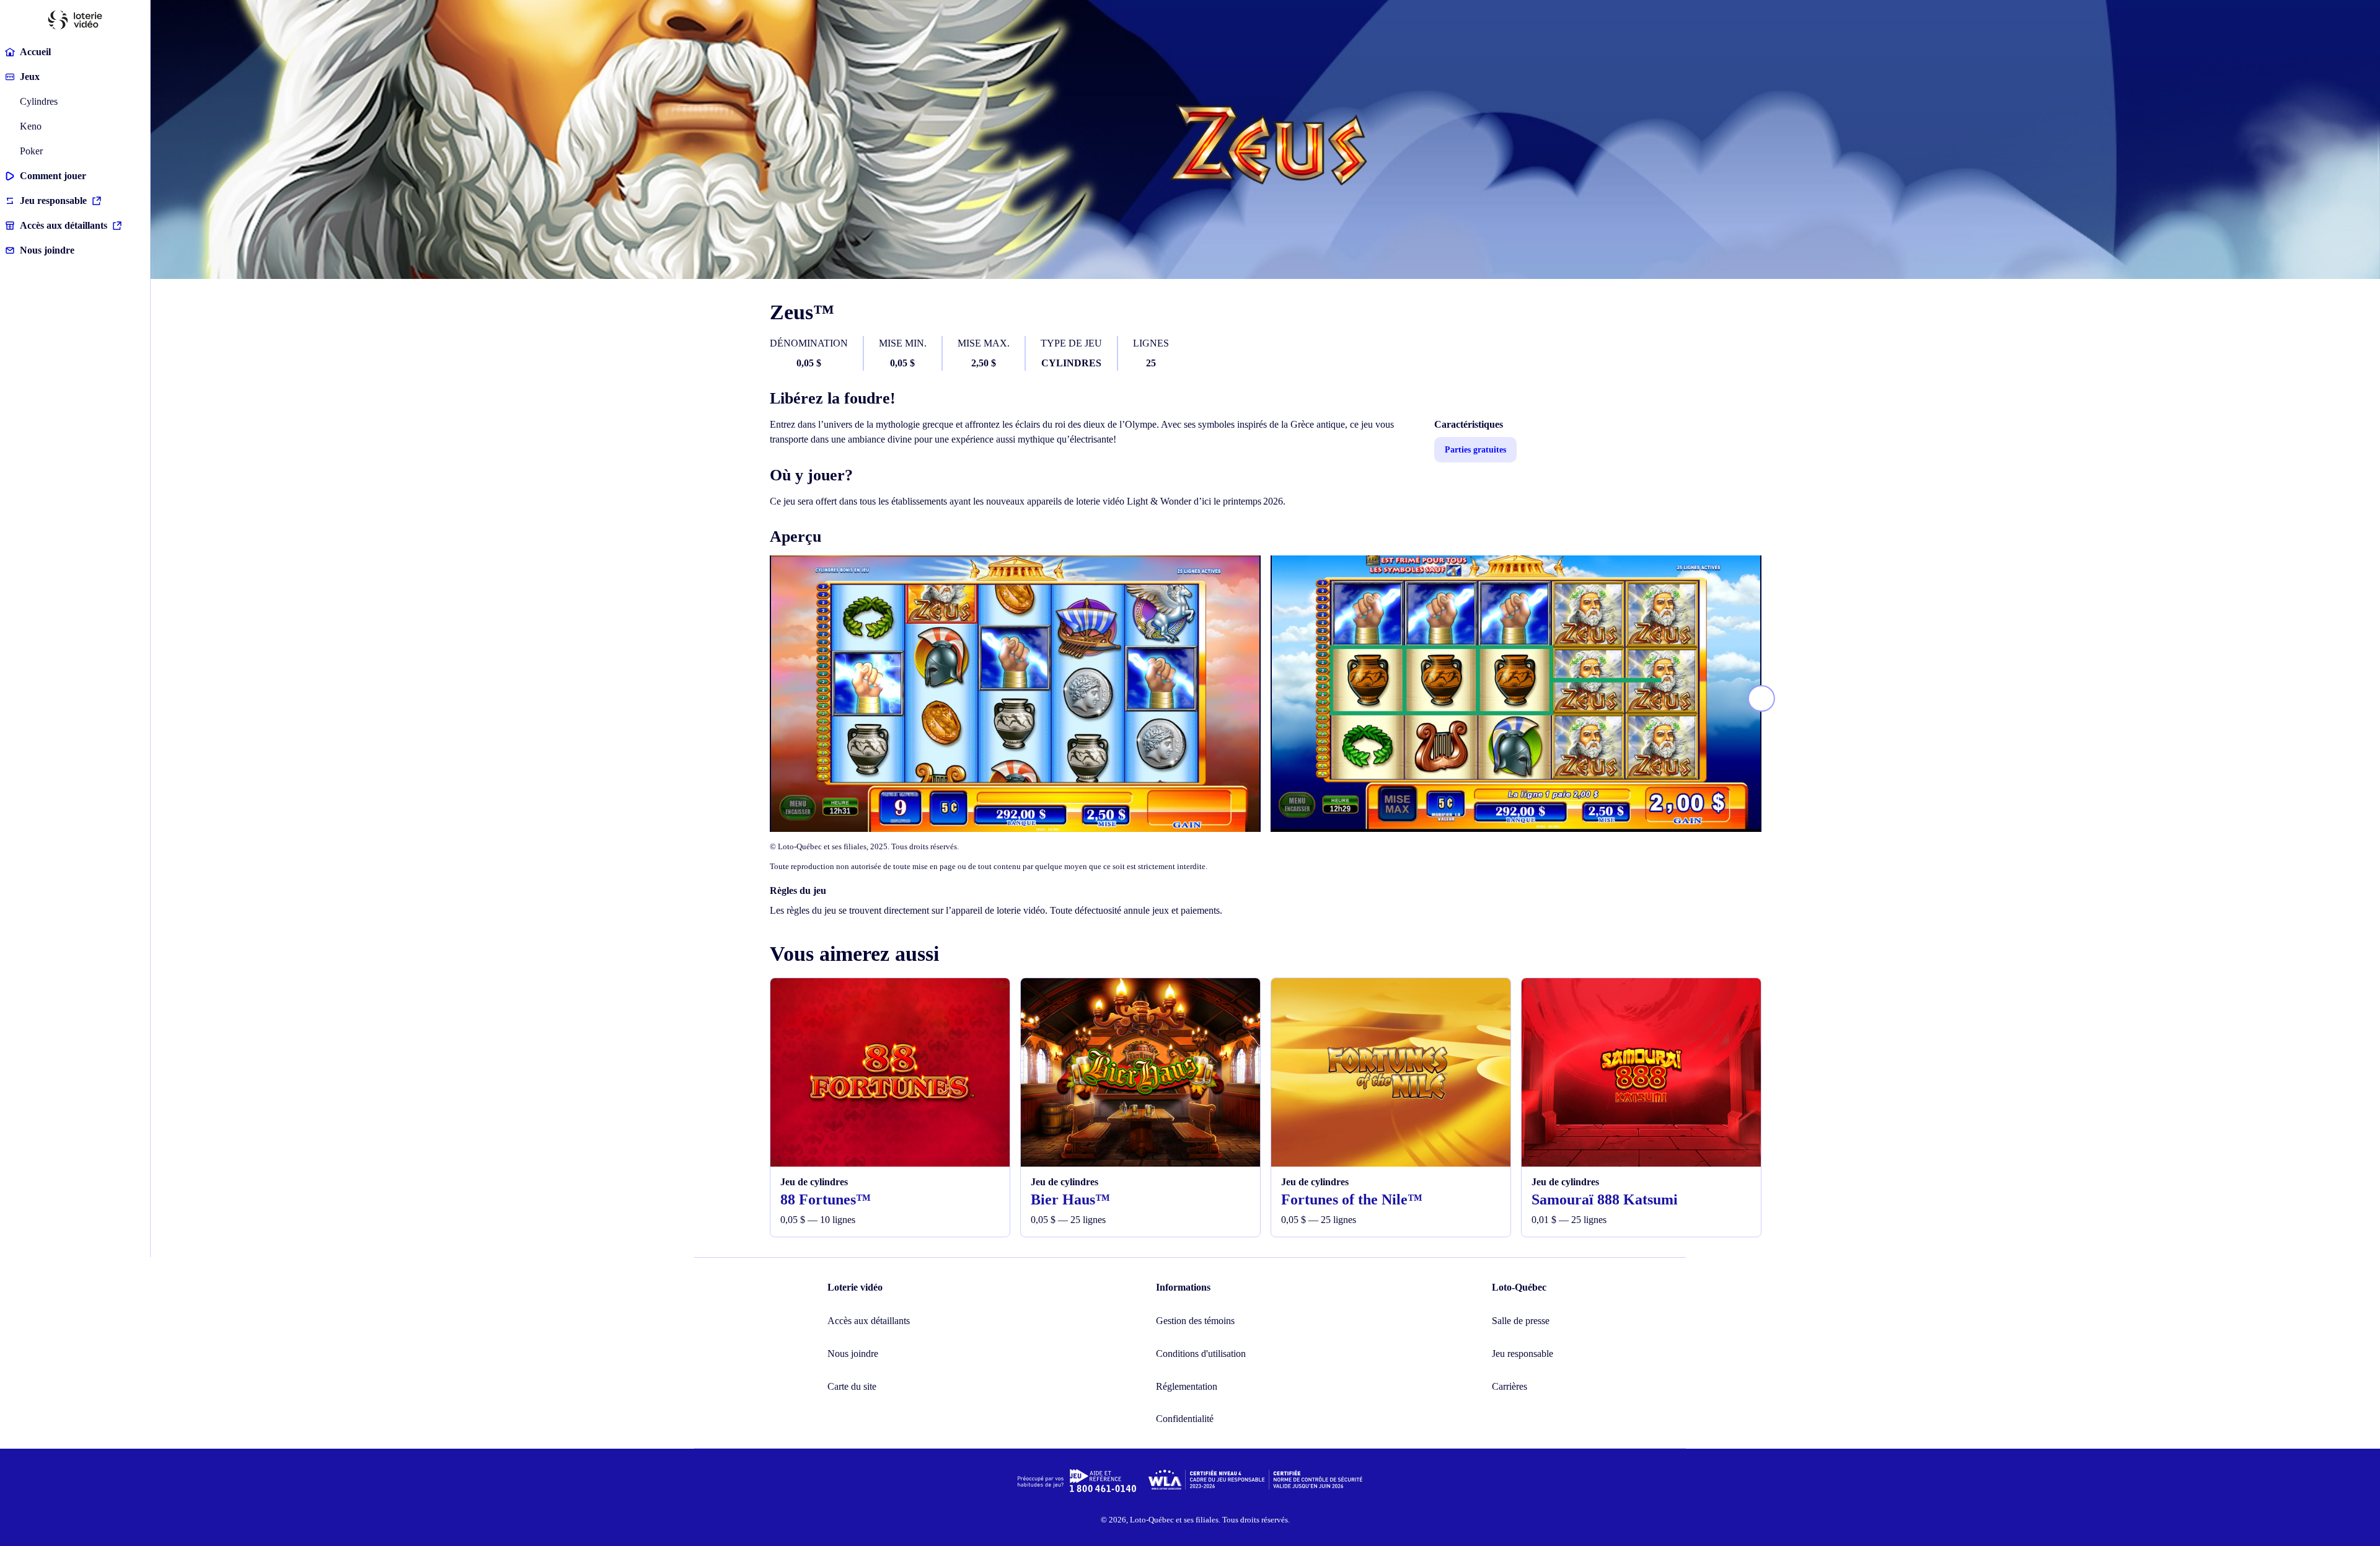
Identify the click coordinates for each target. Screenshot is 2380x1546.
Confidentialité (1185, 1419)
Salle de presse (1521, 1321)
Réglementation (1187, 1386)
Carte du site (852, 1386)
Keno (31, 126)
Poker (31, 151)
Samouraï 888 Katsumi (1605, 1199)
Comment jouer (53, 176)
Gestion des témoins (1195, 1321)
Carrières (1510, 1386)
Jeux (30, 77)
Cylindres (39, 101)
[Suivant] (1761, 699)
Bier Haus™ (1070, 1199)
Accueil (35, 52)
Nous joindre (47, 250)
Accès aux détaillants (64, 225)
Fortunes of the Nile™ (1352, 1199)
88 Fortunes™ (826, 1199)
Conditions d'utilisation (1201, 1354)
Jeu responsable (53, 201)
